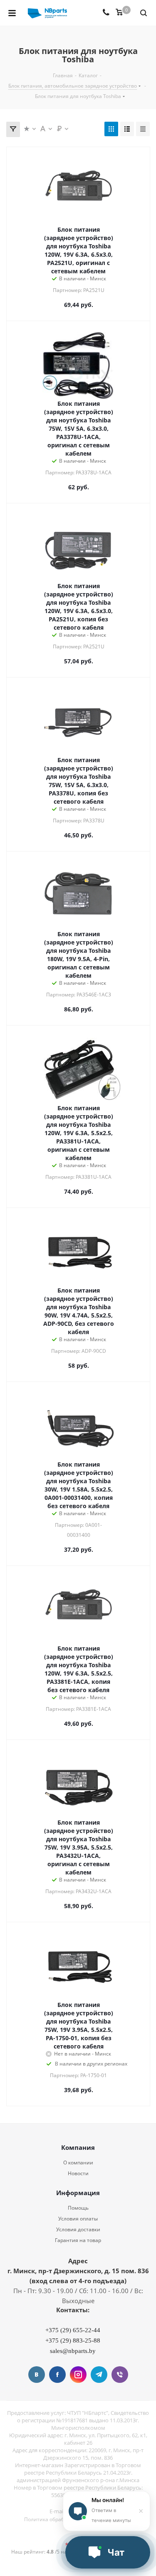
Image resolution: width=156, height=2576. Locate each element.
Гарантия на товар (78, 2240)
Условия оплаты (78, 2219)
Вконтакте (37, 2375)
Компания (78, 2147)
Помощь (78, 2208)
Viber (120, 2375)
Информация (78, 2193)
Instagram (78, 2375)
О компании (78, 2163)
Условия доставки (78, 2229)
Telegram (99, 2375)
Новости (78, 2173)
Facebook (57, 2375)
